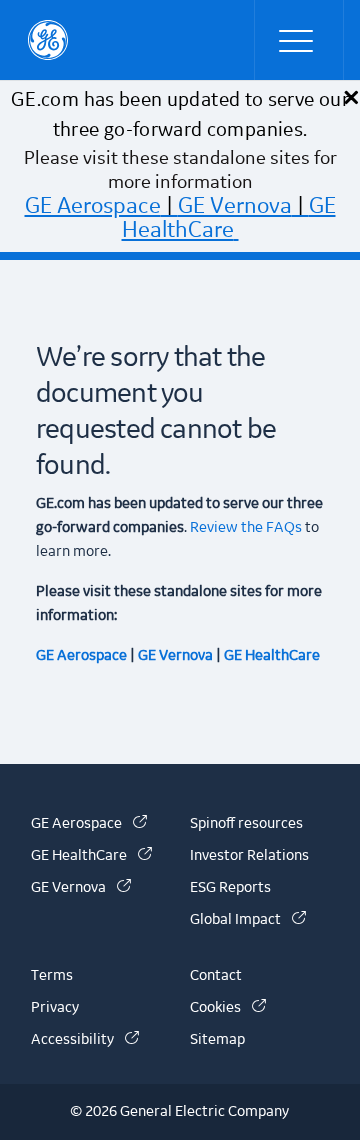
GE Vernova (235, 206)
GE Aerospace (93, 206)
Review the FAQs (244, 528)
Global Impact (248, 920)
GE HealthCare (229, 218)
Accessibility (85, 1040)
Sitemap (217, 1040)
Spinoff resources (246, 824)
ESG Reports (230, 888)
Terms (52, 976)
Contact (216, 976)
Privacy (55, 1008)
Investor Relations (249, 856)
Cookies (228, 1008)
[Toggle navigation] (299, 40)
